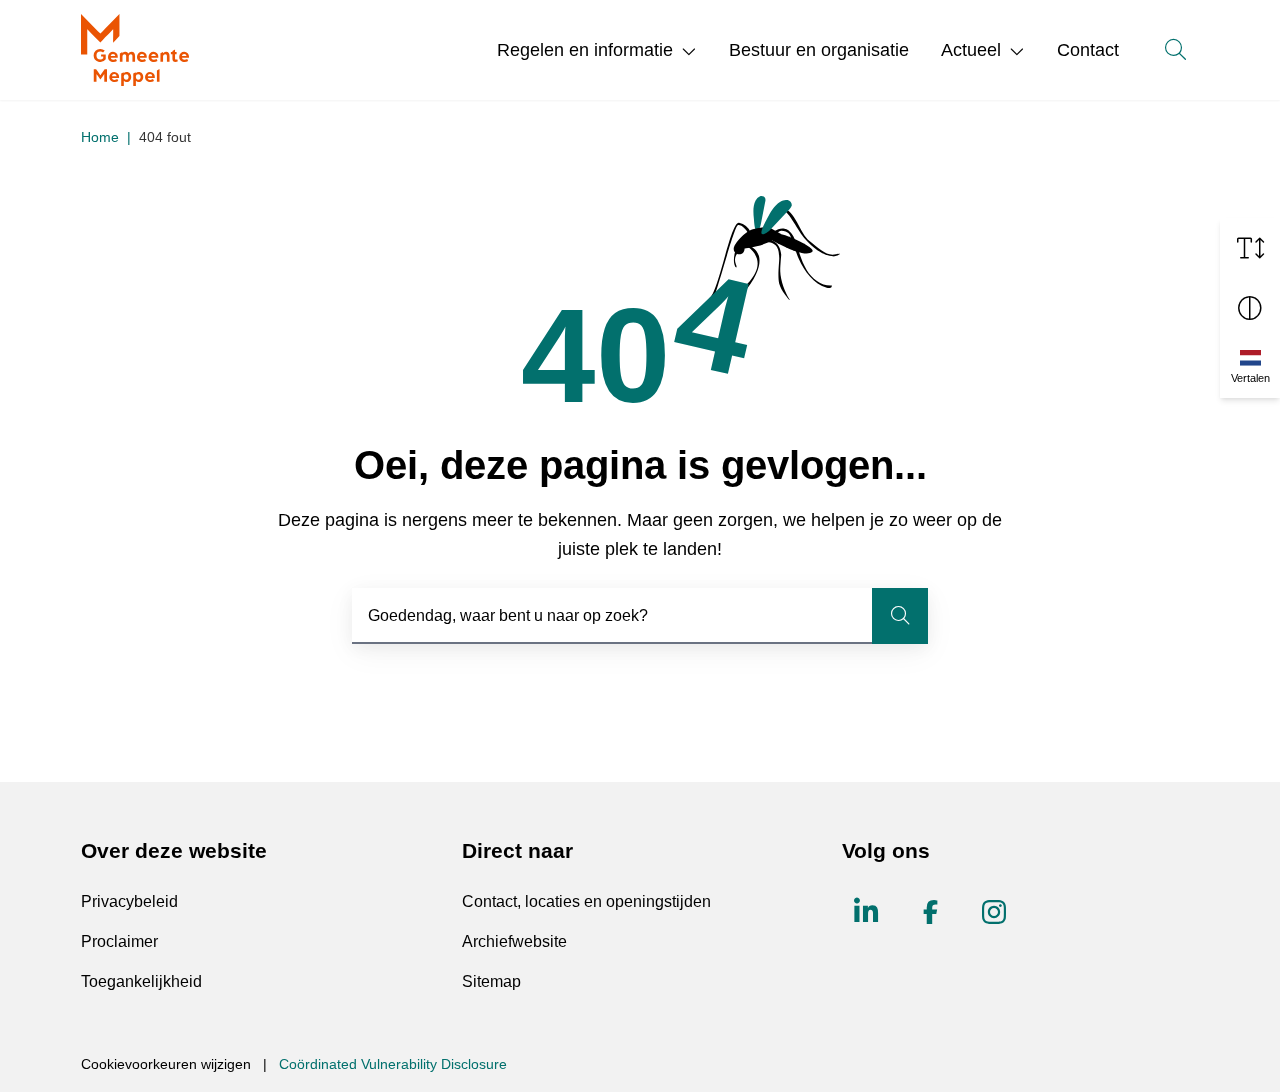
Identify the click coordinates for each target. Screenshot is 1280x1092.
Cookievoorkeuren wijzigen (166, 1064)
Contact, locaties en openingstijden (586, 901)
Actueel (971, 50)
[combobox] (640, 616)
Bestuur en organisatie (819, 50)
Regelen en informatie (585, 50)
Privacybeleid (129, 901)
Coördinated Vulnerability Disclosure (393, 1064)
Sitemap (491, 981)
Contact (1088, 50)
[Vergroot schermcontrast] (1250, 308)
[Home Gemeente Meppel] (135, 50)
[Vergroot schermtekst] (1250, 248)
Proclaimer (119, 941)
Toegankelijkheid (141, 981)
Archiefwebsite (514, 941)
